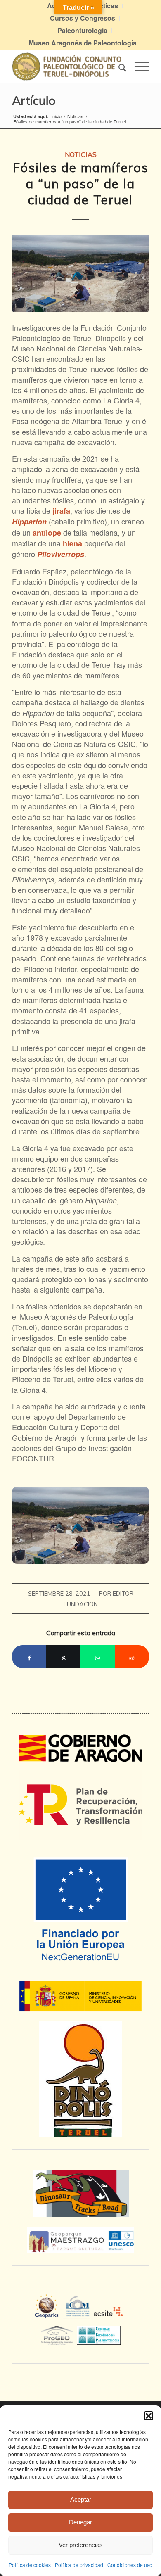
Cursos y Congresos (83, 18)
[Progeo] (59, 2334)
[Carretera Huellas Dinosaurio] (80, 2194)
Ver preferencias (81, 2545)
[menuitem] (83, 18)
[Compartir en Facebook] (29, 1657)
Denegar (80, 2522)
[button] (149, 2416)
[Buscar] (118, 66)
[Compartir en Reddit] (132, 1657)
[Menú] (138, 66)
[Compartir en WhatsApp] (98, 1657)
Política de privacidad (79, 2565)
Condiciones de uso (130, 2565)
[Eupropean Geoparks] (49, 2314)
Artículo (34, 100)
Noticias (81, 154)
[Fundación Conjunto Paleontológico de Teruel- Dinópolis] (67, 66)
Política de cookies (30, 2565)
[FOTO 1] (80, 273)
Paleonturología (82, 30)
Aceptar (81, 2499)
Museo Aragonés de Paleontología (83, 43)
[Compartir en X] (63, 1657)
